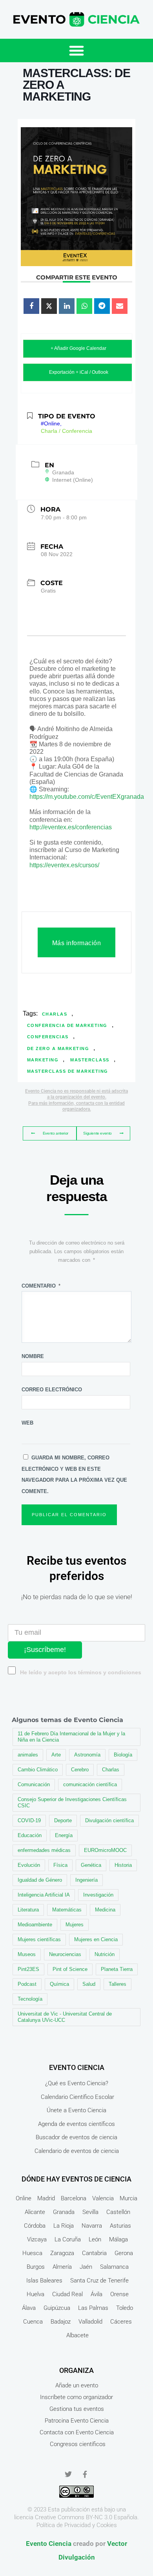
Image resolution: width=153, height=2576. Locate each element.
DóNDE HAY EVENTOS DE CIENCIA (76, 2179)
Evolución (29, 1865)
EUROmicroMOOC (105, 1850)
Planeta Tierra (117, 1969)
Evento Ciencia (49, 2544)
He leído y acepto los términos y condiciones (81, 1673)
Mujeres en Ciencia (96, 1939)
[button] (76, 50)
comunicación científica (90, 1784)
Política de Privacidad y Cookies (77, 2525)
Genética (91, 1865)
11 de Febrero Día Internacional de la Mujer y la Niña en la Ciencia (71, 1737)
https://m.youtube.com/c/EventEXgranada (87, 797)
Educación (30, 1835)
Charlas (55, 1014)
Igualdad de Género (40, 1880)
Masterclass (90, 1060)
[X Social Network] (49, 306)
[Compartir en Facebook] (31, 306)
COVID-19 (29, 1820)
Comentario (41, 1286)
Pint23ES (28, 1969)
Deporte (63, 1820)
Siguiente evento (97, 1133)
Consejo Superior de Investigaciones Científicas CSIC (72, 1802)
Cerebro (80, 1770)
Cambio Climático (38, 1770)
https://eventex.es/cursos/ (64, 865)
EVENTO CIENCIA (77, 2067)
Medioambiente (35, 1925)
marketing (43, 1060)
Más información (77, 943)
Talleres (117, 1984)
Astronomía (87, 1755)
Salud (89, 1984)
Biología (123, 1755)
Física (60, 1865)
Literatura (28, 1910)
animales (28, 1755)
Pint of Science (70, 1969)
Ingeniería (87, 1880)
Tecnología (30, 1999)
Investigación (98, 1895)
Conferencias (48, 1037)
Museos (27, 1954)
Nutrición (105, 1954)
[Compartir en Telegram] (102, 306)
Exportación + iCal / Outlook (79, 372)
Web (27, 1423)
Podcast (27, 1984)
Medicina (105, 1910)
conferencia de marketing (67, 1025)
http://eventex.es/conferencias (71, 827)
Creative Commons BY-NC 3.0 (74, 2517)
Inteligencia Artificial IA (44, 1895)
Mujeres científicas (39, 1939)
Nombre (33, 1356)
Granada (63, 472)
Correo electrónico (52, 1390)
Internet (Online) (73, 480)
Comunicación (34, 1784)
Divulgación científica (109, 1820)
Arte (56, 1755)
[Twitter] (68, 2474)
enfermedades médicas (44, 1850)
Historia (123, 1865)
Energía (64, 1835)
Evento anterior (56, 1133)
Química (59, 1984)
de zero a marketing (58, 1048)
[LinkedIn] (67, 306)
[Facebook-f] (85, 2474)
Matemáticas (67, 1910)
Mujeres (75, 1925)
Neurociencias (65, 1954)
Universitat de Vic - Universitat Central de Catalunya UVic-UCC (65, 2017)
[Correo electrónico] (120, 306)
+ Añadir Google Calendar (78, 348)
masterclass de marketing (68, 1071)
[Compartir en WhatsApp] (84, 306)
